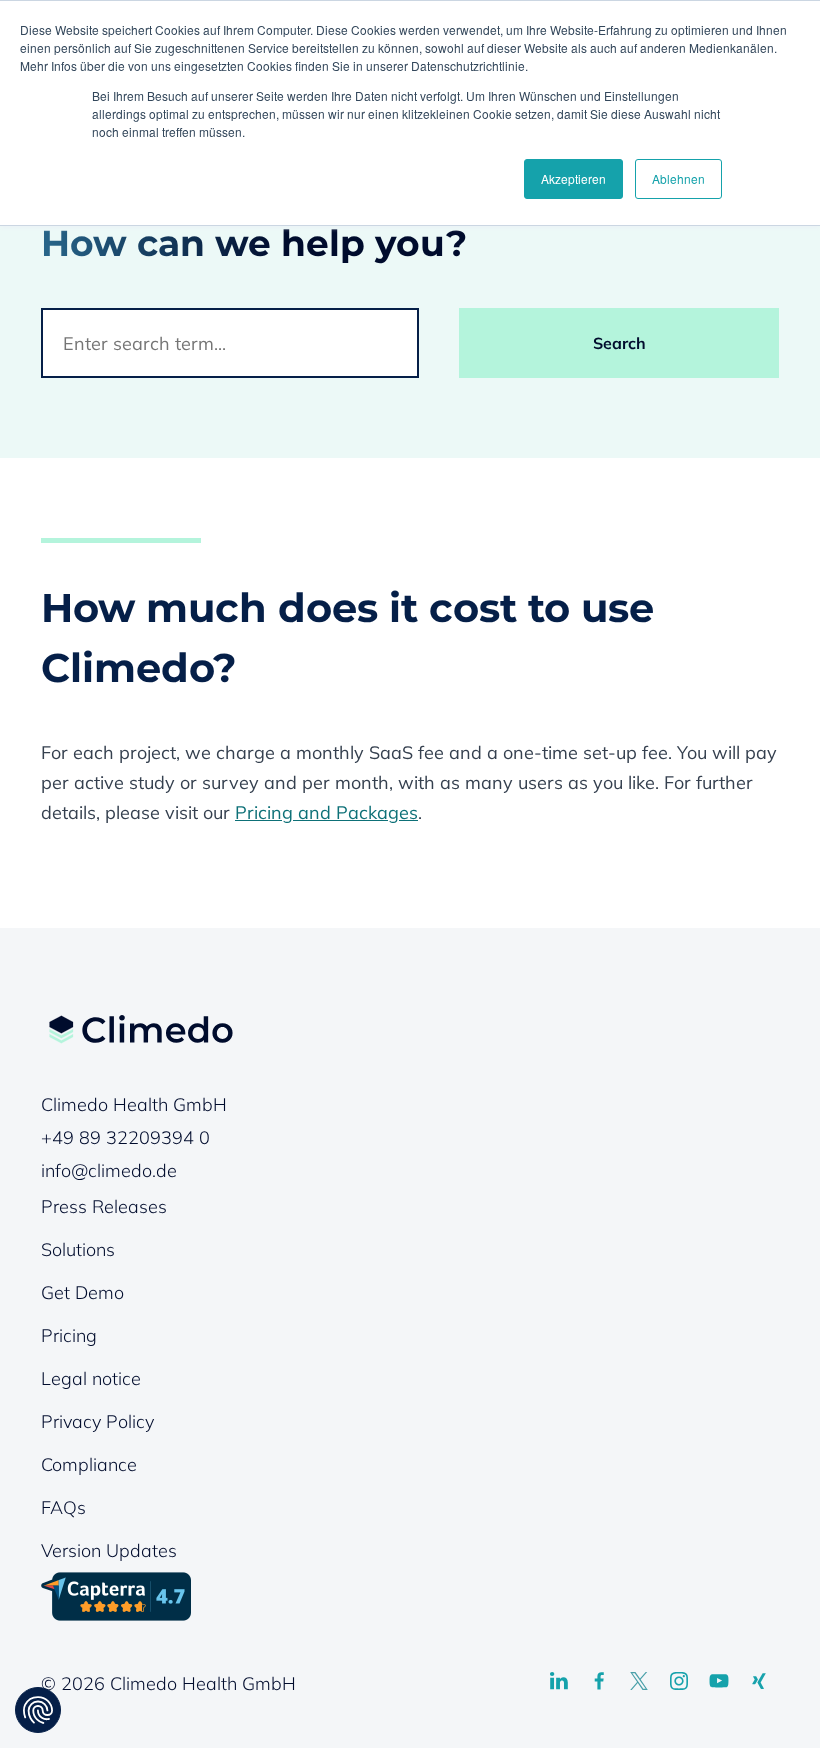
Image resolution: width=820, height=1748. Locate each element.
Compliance (89, 1464)
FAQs (63, 1507)
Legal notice (91, 1378)
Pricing (69, 1335)
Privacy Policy (97, 1421)
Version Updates (109, 1550)
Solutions (78, 1249)
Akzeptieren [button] (573, 178)
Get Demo (82, 1292)
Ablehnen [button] (678, 178)
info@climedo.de (109, 1170)
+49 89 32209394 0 (125, 1137)
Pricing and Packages (326, 812)
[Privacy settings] (38, 1710)
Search (619, 343)
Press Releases (104, 1206)
